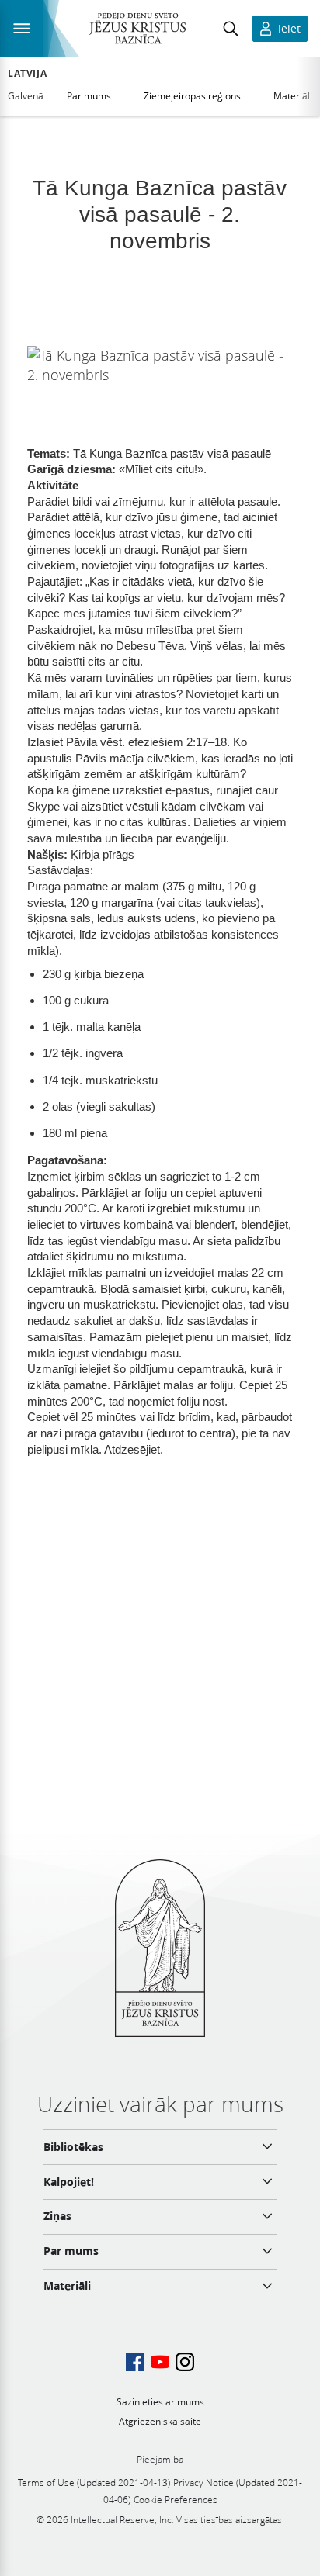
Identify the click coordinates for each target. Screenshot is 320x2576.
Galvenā (26, 96)
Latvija (27, 74)
